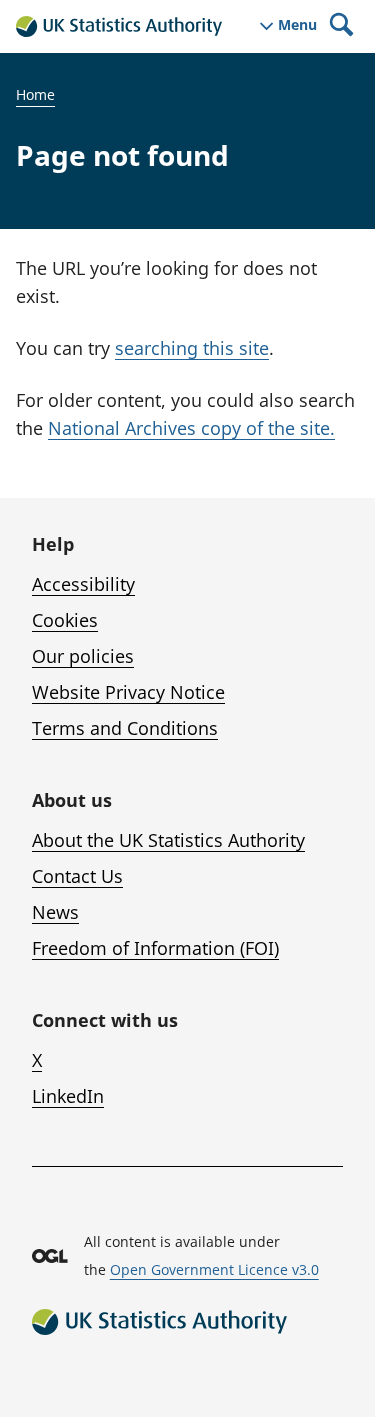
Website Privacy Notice (128, 692)
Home (35, 94)
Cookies (65, 620)
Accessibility (83, 584)
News (55, 912)
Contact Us (77, 876)
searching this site (192, 348)
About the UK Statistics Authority (168, 840)
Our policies (83, 656)
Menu (297, 25)
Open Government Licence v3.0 (214, 1269)
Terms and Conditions (125, 728)
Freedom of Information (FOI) (155, 948)
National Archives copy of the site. (191, 428)
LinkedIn (68, 1096)
